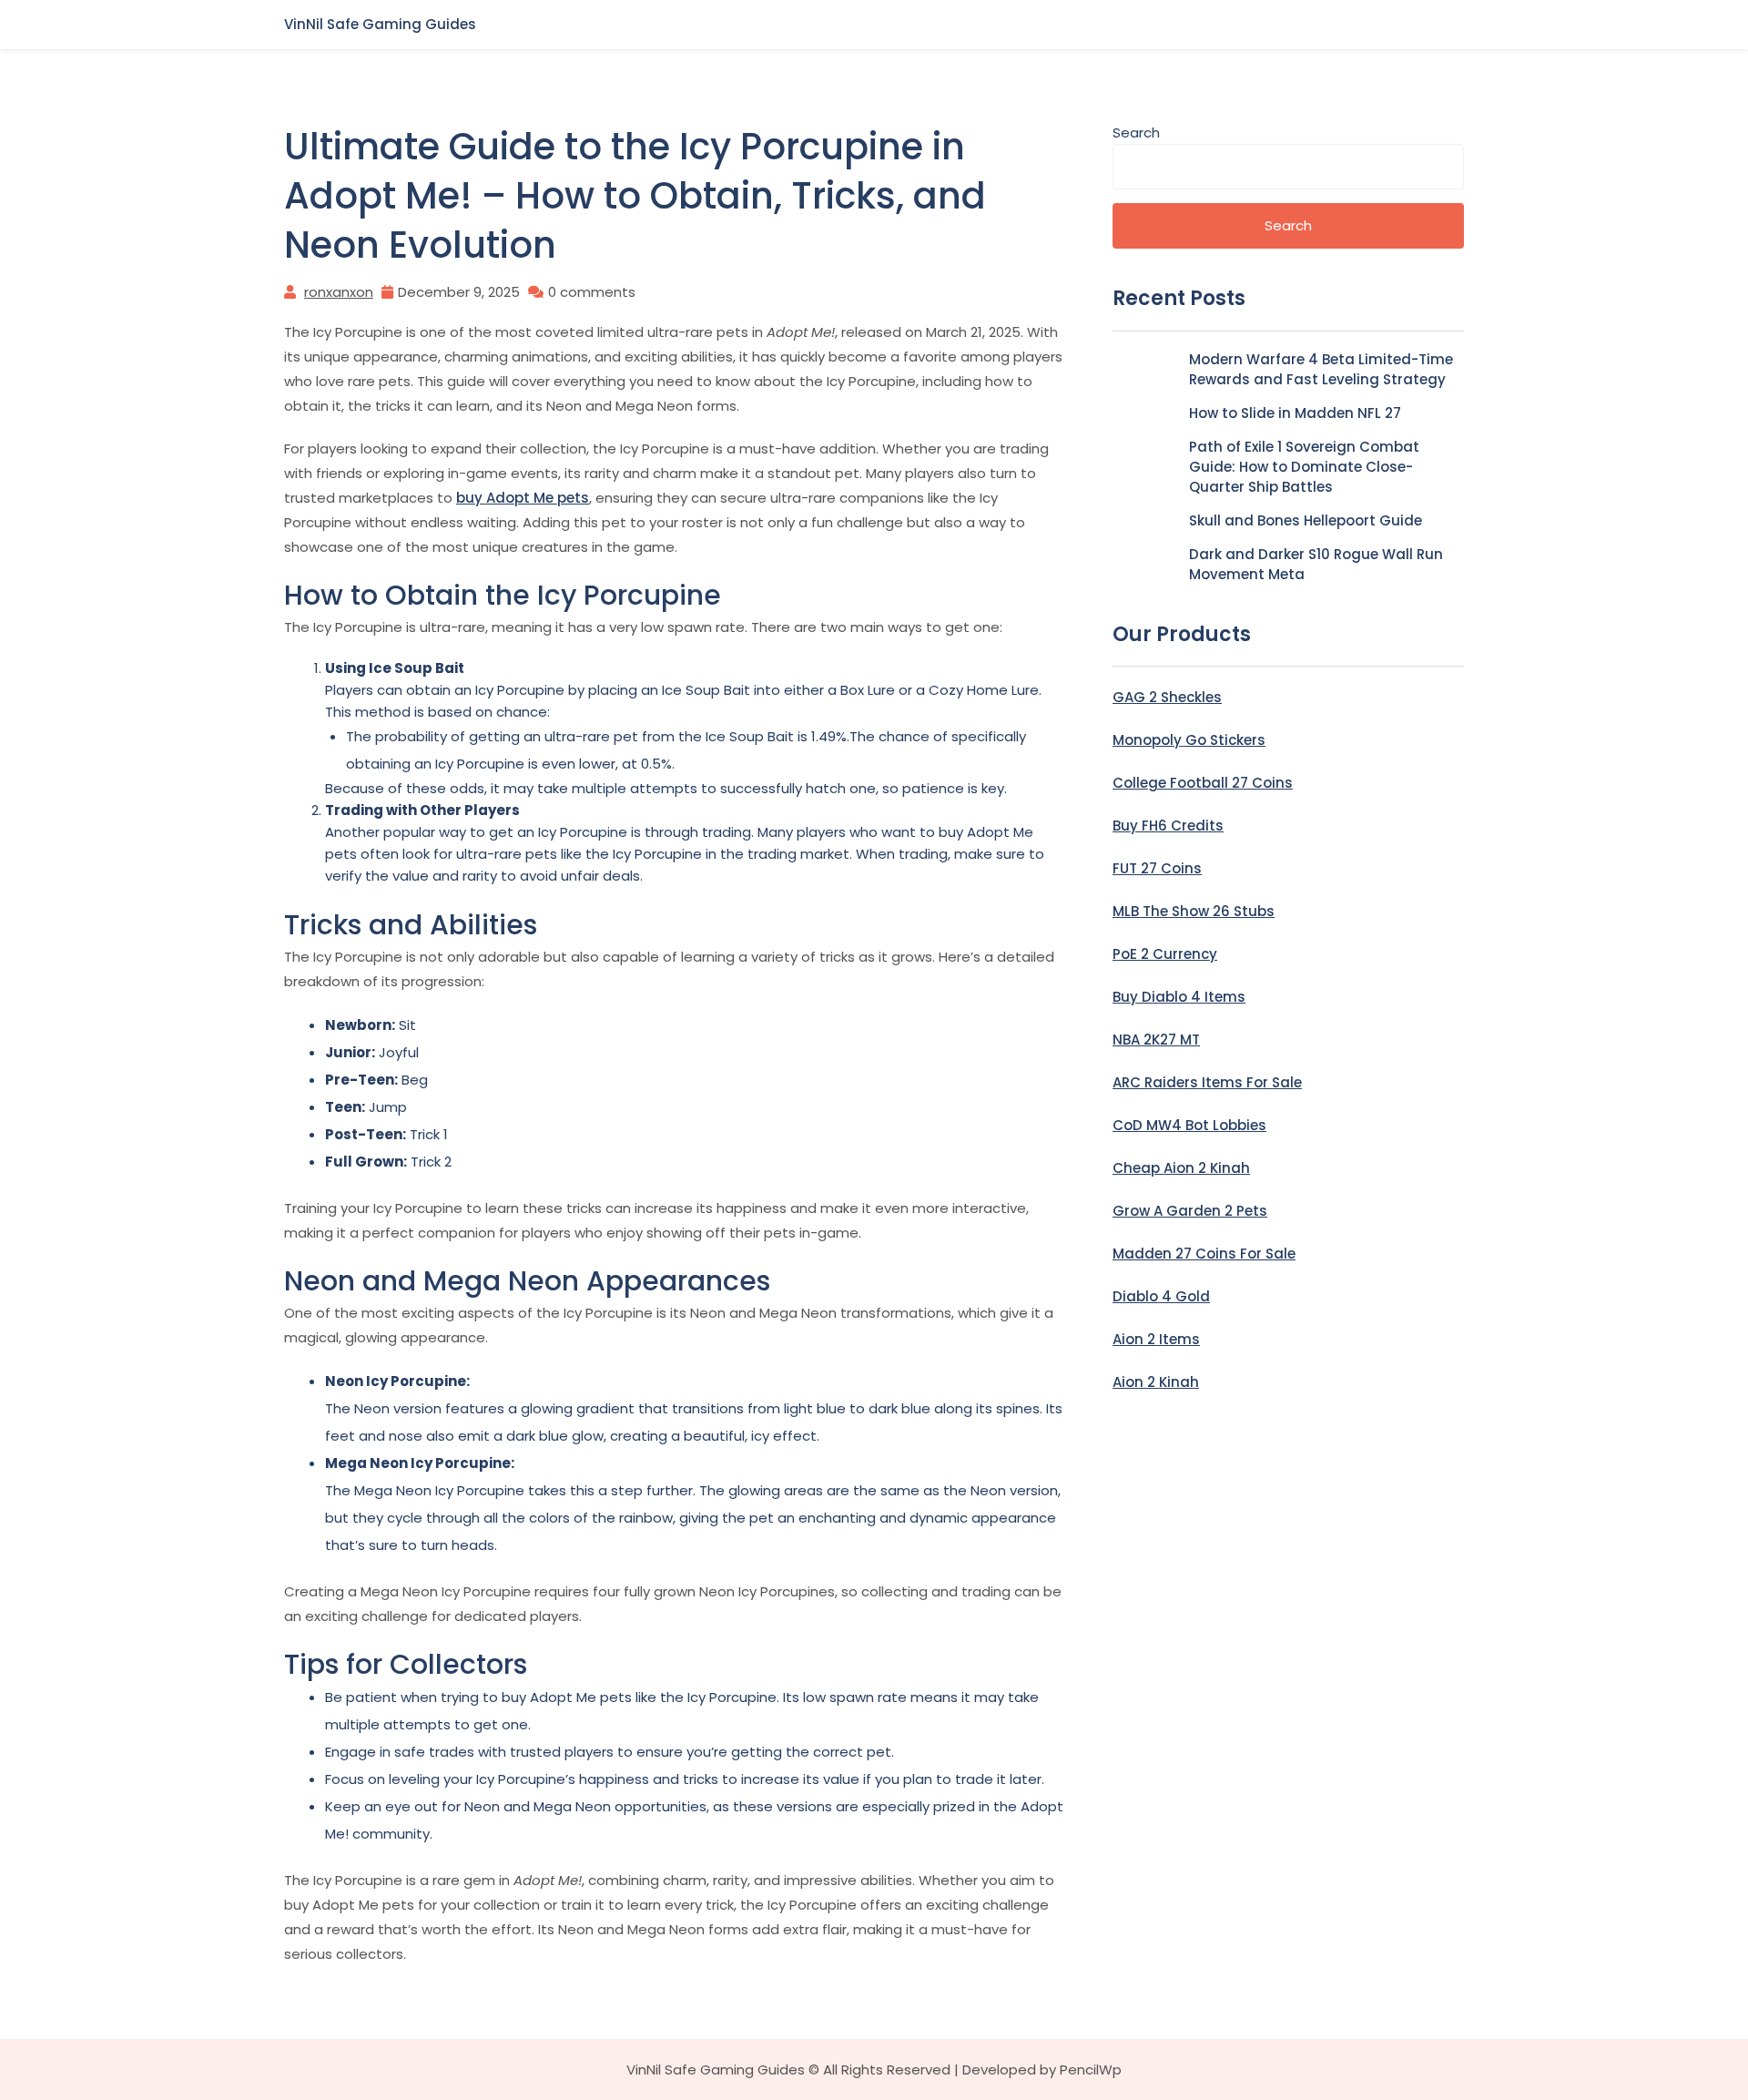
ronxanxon (339, 292)
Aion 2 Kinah (1156, 1382)
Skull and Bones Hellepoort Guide (1306, 520)
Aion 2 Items (1156, 1339)
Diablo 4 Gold (1161, 1296)
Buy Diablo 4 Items (1179, 997)
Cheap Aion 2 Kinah (1181, 1168)
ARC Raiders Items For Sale (1207, 1082)
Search (1136, 133)
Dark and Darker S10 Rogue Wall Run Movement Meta (1316, 564)
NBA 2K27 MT (1156, 1040)
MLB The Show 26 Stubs (1194, 911)
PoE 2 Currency (1165, 954)
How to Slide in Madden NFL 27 (1295, 413)
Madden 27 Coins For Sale (1204, 1254)
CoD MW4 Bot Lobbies (1189, 1125)
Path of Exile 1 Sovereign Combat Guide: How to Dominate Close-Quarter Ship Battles (1304, 467)
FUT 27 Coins (1157, 868)
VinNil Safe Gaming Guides (380, 24)
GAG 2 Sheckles (1167, 697)
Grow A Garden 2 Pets (1190, 1211)
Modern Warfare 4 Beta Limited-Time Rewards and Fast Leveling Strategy (1321, 369)
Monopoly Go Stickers (1189, 740)
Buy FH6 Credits (1168, 826)
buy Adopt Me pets (523, 498)
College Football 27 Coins (1203, 783)
